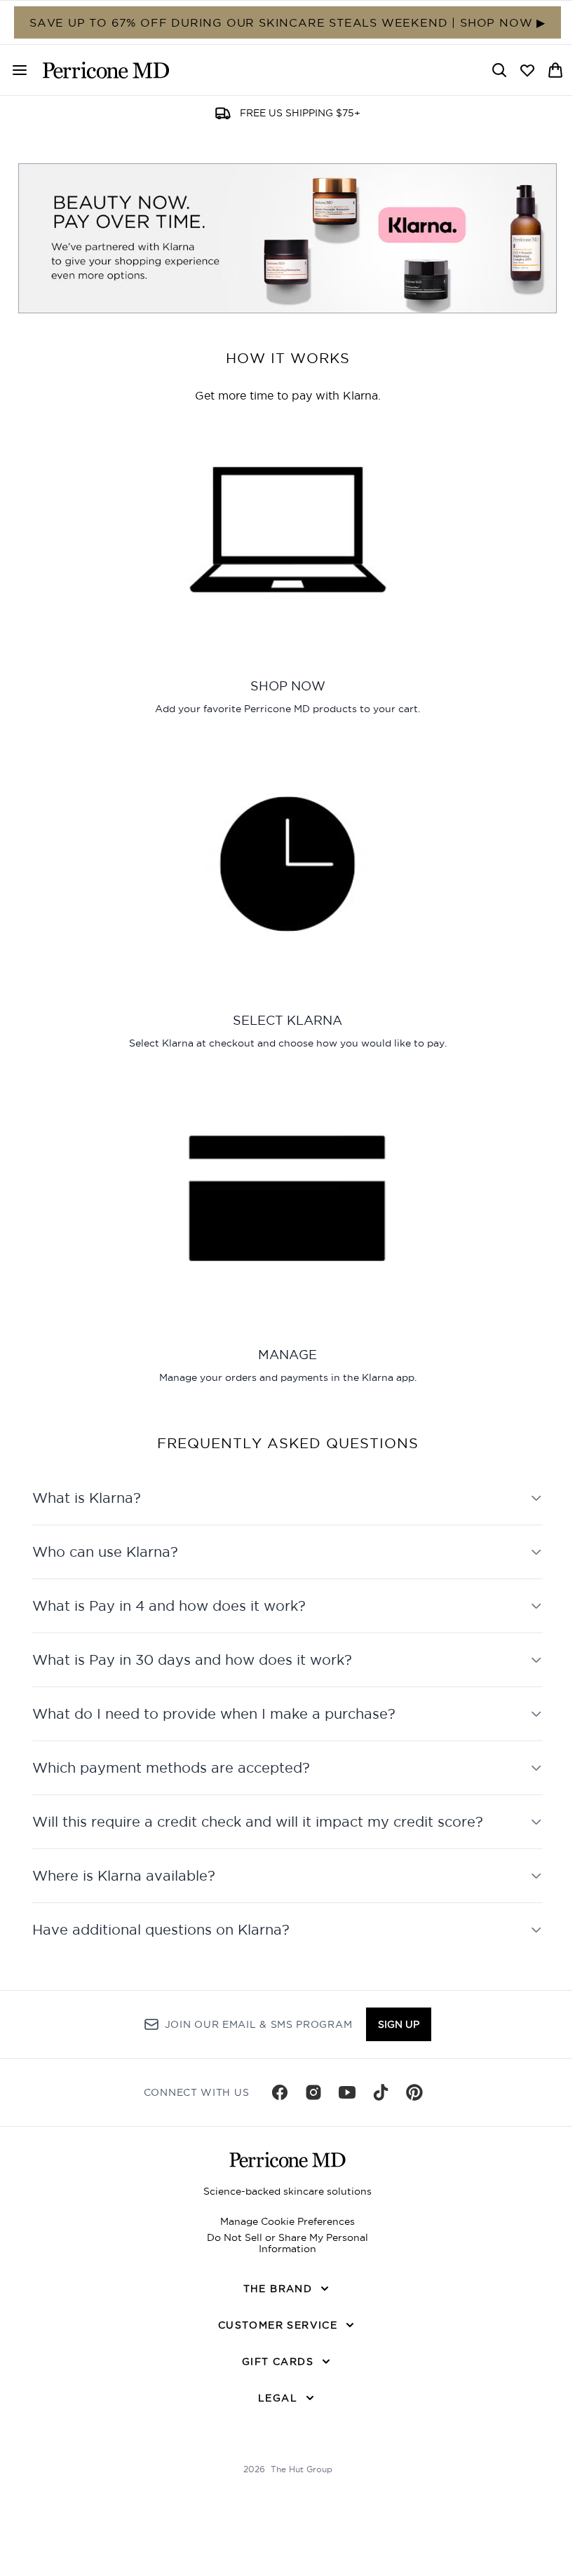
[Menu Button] (14, 70)
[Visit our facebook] (275, 2111)
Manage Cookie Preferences (283, 2240)
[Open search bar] (499, 70)
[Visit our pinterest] (410, 2111)
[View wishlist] (527, 70)
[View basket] (555, 70)
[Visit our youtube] (342, 2111)
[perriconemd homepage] (106, 70)
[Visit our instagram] (309, 2111)
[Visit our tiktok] (376, 2111)
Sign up (394, 2043)
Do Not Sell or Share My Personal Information (283, 2261)
